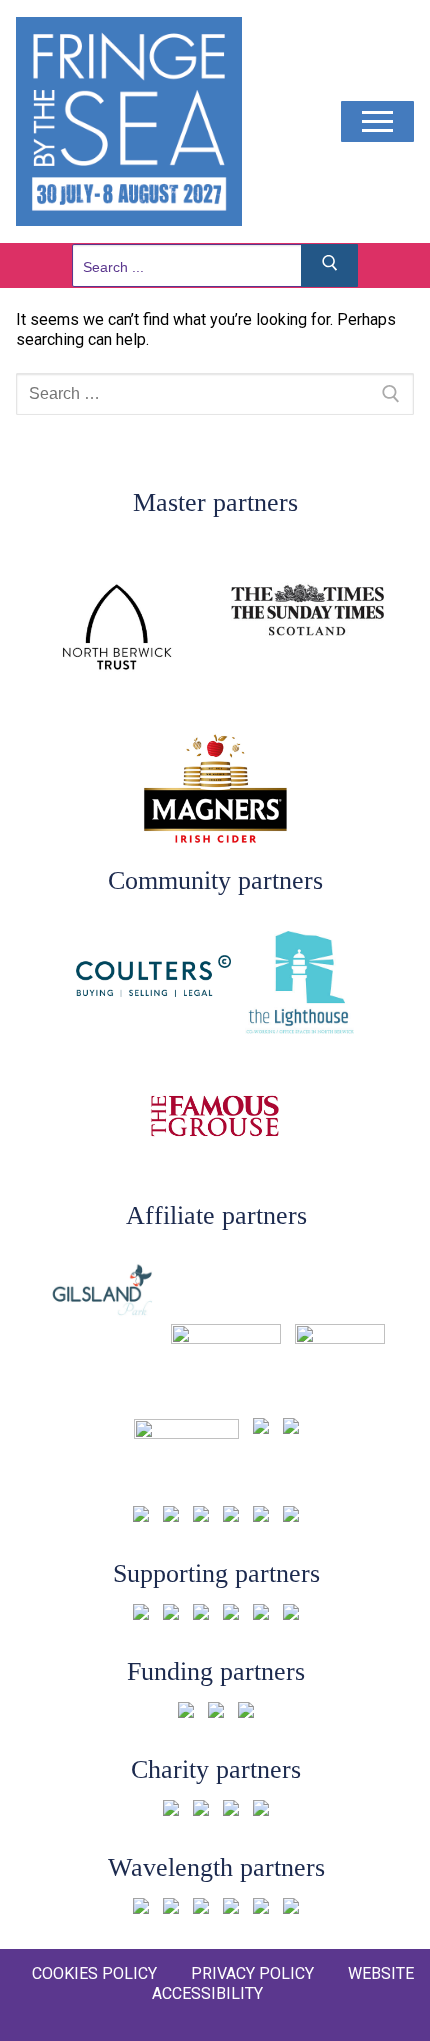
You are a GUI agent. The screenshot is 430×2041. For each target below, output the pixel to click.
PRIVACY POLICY (252, 1973)
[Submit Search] (330, 265)
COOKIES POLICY (94, 1973)
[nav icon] (377, 122)
